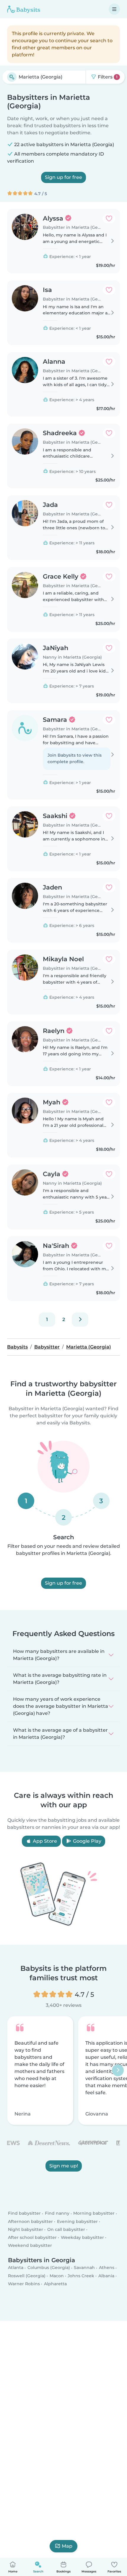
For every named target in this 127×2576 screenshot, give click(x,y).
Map (67, 2546)
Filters (107, 77)
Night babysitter (26, 2229)
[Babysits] (24, 9)
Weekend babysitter (30, 2246)
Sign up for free (63, 177)
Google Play (87, 1841)
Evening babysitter (77, 2221)
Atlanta (16, 2268)
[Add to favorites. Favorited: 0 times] (109, 218)
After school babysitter (32, 2237)
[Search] (12, 77)
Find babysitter (24, 2213)
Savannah (84, 2268)
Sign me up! (64, 2166)
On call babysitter (66, 2229)
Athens (107, 2268)
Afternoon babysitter (30, 2221)
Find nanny (57, 2213)
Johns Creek (81, 2276)
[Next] (80, 1320)
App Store (44, 1841)
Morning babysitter (94, 2213)
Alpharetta (55, 2284)
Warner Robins (24, 2284)
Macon (57, 2276)
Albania (106, 2276)
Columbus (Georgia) (49, 2268)
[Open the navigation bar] (114, 9)
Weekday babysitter (82, 2237)
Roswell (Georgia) (27, 2276)
